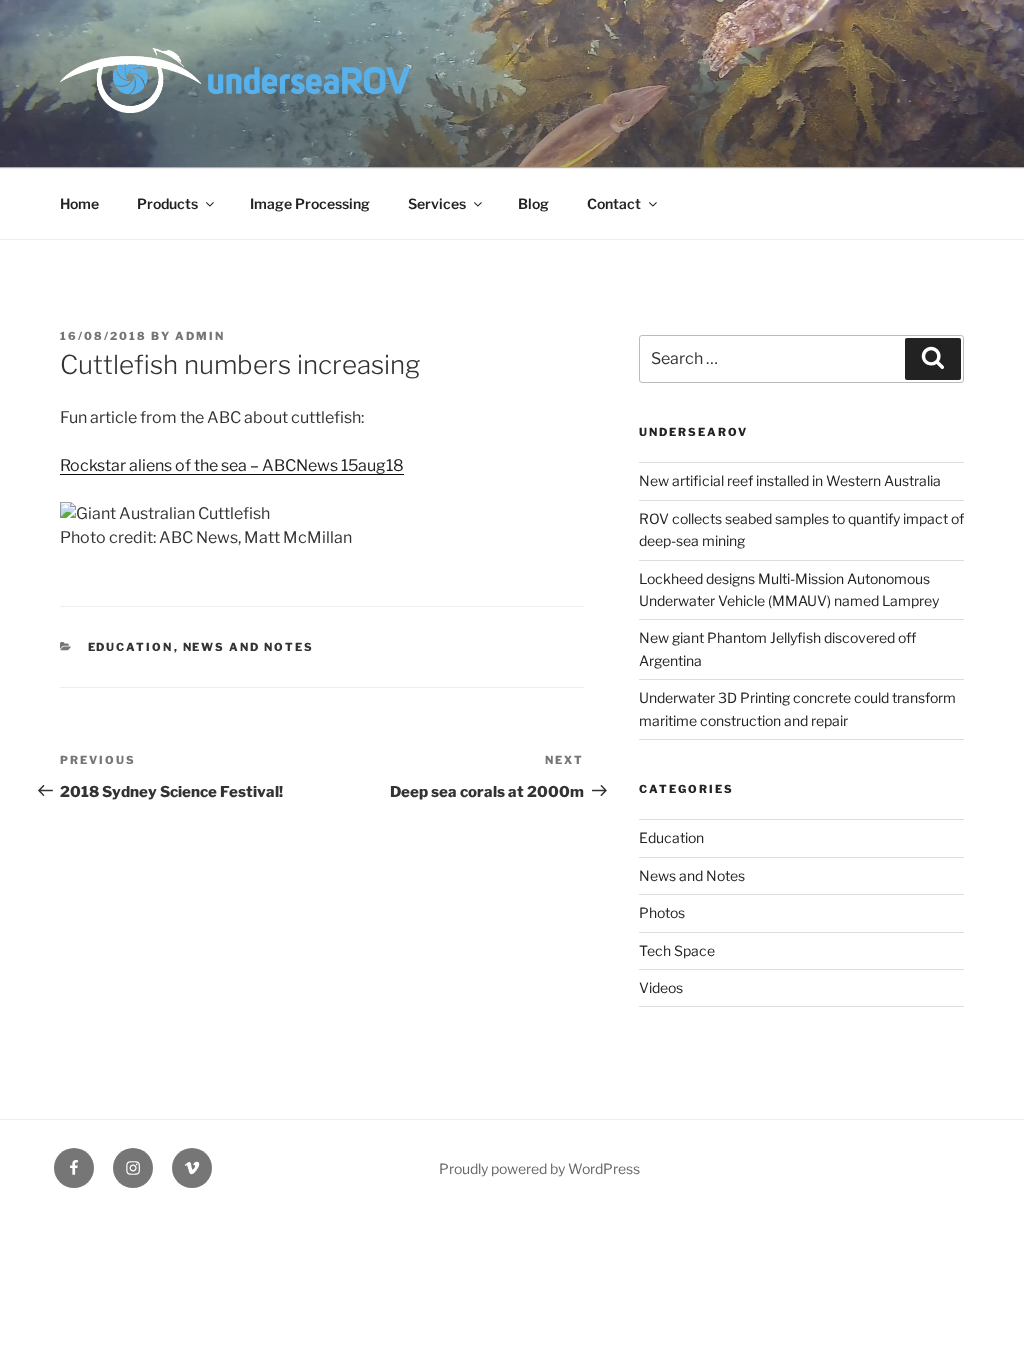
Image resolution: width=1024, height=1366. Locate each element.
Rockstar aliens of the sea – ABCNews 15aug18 (232, 465)
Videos (661, 987)
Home (79, 203)
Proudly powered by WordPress (539, 1168)
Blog (533, 203)
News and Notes (249, 647)
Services (437, 203)
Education (131, 647)
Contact (614, 203)
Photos (662, 912)
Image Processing (310, 203)
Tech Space (677, 950)
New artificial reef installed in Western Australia (790, 480)
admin (200, 336)
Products (167, 203)
